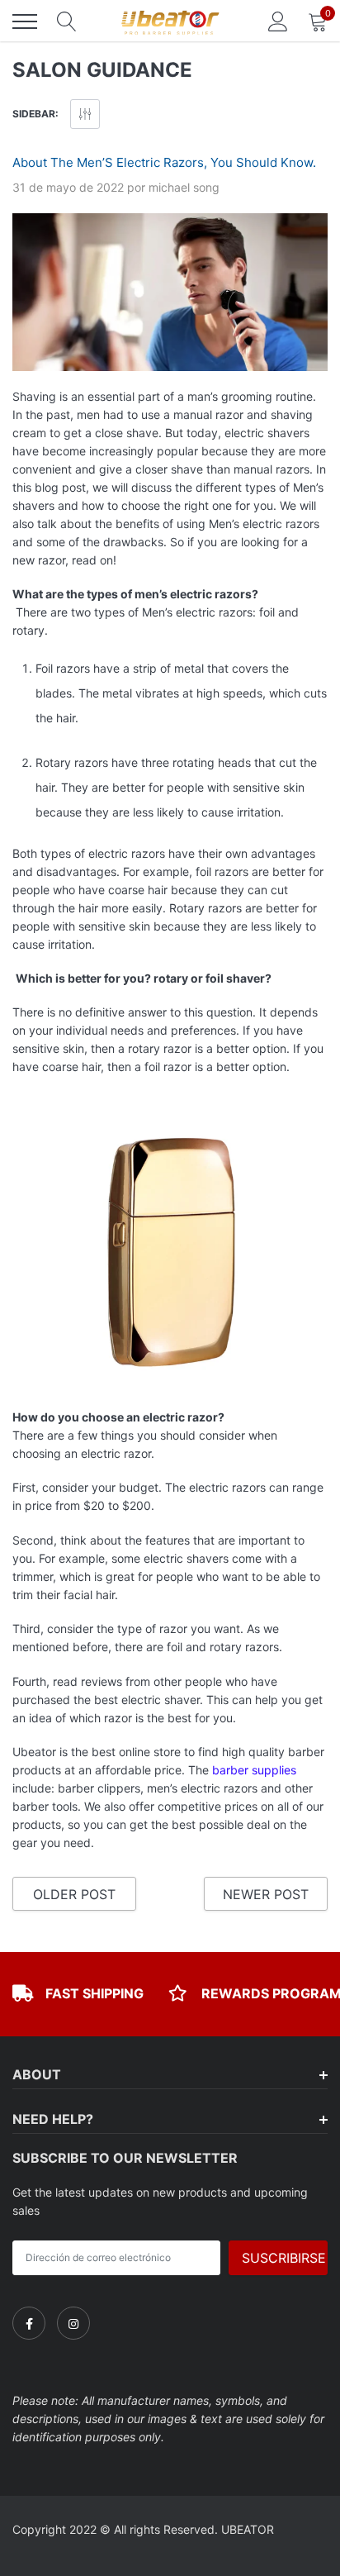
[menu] (25, 21)
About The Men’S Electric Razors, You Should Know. (164, 162)
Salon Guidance (102, 70)
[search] (67, 21)
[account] (278, 21)
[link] (29, 2323)
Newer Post (266, 1894)
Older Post (74, 1894)
